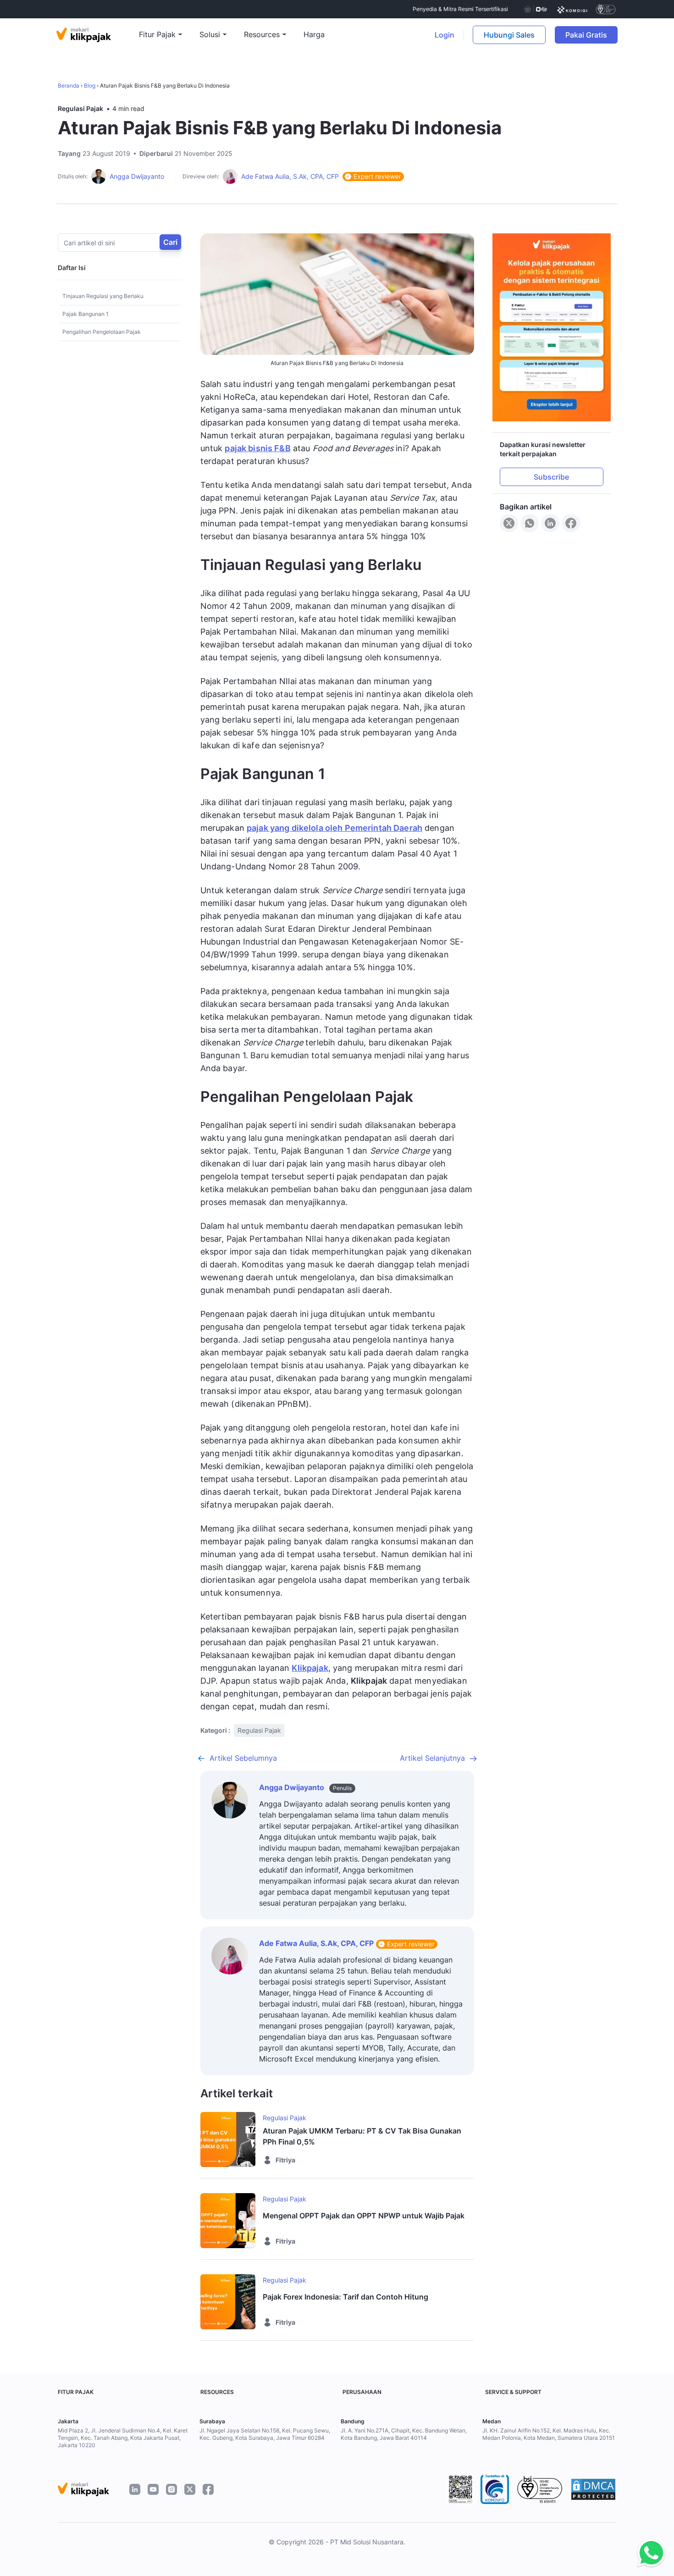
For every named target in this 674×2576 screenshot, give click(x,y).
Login (445, 35)
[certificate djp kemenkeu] (535, 9)
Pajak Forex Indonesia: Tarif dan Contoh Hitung (345, 2297)
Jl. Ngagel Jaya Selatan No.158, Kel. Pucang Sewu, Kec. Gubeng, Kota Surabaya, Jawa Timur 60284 (265, 2434)
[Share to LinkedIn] (550, 523)
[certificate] (572, 9)
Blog (90, 86)
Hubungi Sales (509, 35)
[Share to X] (509, 523)
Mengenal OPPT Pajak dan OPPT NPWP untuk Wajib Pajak (364, 2216)
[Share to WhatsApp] (530, 523)
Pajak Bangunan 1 (86, 314)
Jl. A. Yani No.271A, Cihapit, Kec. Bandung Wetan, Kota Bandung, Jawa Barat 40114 (404, 2434)
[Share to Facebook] (571, 523)
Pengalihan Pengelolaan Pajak (102, 332)
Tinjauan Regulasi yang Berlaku (103, 296)
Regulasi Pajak (80, 108)
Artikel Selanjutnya (432, 1758)
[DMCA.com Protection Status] (593, 2489)
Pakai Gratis (591, 35)
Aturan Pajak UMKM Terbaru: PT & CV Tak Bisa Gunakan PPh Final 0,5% (362, 2136)
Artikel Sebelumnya (243, 1758)
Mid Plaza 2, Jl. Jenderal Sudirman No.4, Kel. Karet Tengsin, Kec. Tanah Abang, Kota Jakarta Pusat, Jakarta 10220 (123, 2438)
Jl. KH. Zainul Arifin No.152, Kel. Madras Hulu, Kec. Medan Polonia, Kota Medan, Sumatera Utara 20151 (549, 2434)
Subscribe (551, 477)
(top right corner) (637, 35)
